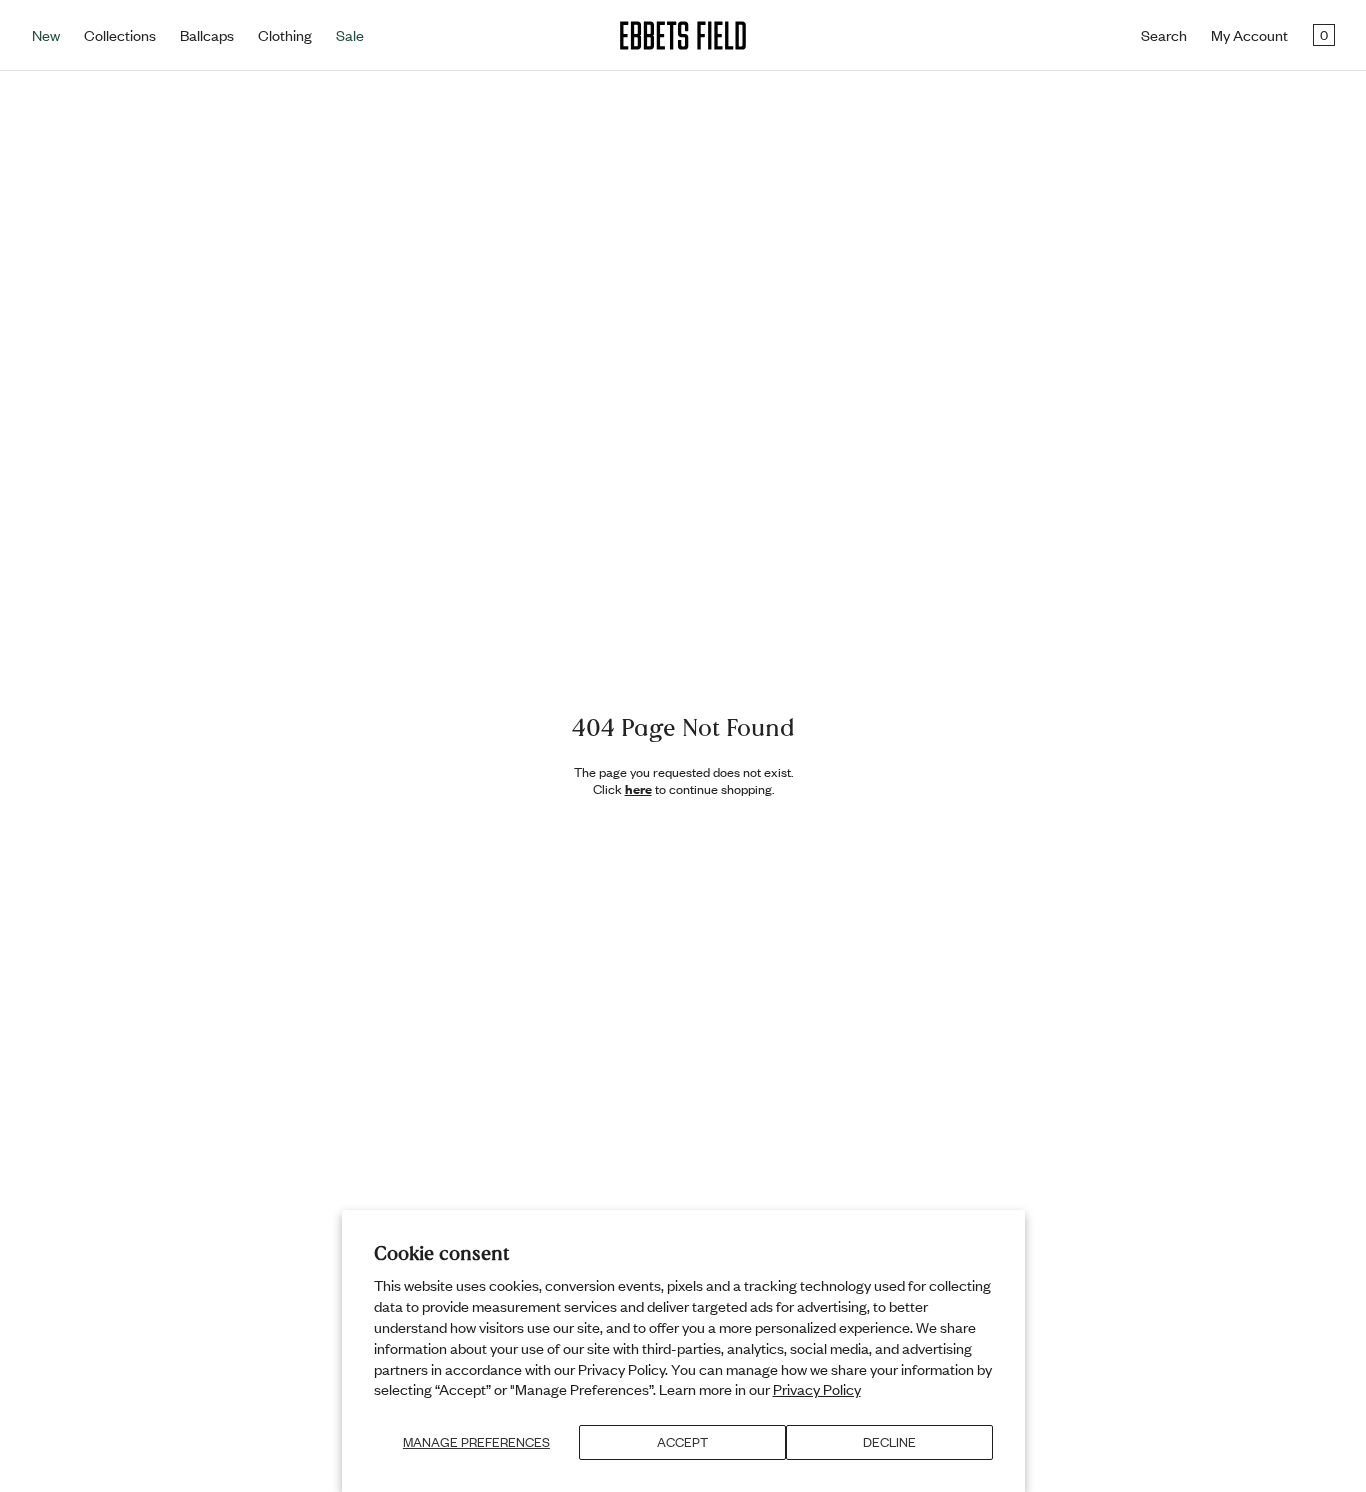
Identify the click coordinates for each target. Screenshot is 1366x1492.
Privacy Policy (817, 1389)
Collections (120, 35)
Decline (889, 1442)
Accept (682, 1442)
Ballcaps (207, 35)
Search (1164, 35)
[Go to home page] (683, 35)
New (46, 35)
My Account (1249, 35)
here (638, 789)
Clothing (285, 35)
